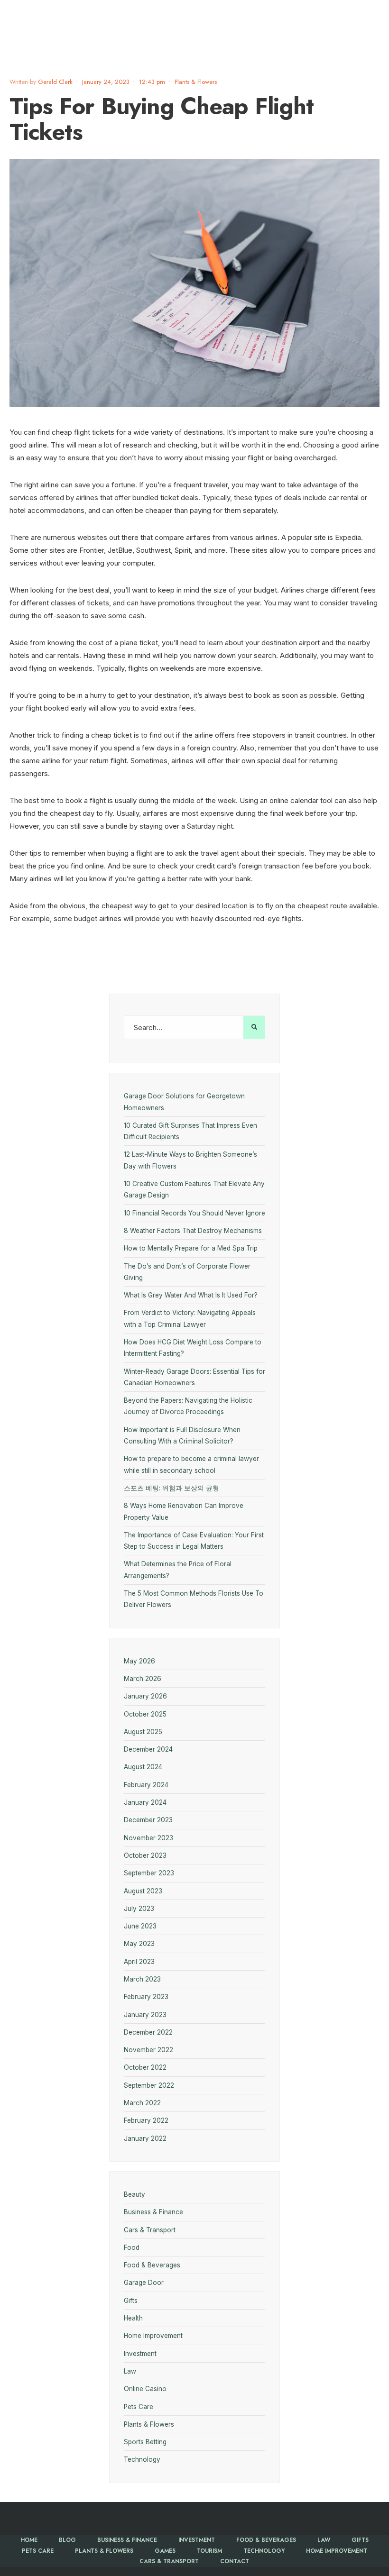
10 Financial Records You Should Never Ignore (194, 1213)
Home (29, 2540)
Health (133, 2318)
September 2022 (149, 2085)
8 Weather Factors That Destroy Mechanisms (193, 1231)
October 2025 (145, 1714)
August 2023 (143, 1891)
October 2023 (145, 1855)
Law (130, 2371)
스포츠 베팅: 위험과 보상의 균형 (171, 1488)
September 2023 (149, 1873)
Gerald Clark (55, 82)
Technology (142, 2459)
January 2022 (145, 2138)
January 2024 (145, 1802)
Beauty (134, 2194)
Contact (235, 2561)
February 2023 (146, 1997)
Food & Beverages (152, 2265)
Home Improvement (153, 2336)
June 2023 (140, 1926)
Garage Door (144, 2283)
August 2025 (143, 1732)
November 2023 (148, 1838)
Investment (140, 2354)
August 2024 (143, 1767)
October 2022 (145, 2067)
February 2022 (146, 2120)
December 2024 (148, 1749)
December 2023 (148, 1820)
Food (132, 2247)
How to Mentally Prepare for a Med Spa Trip (191, 1248)
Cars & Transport (150, 2230)
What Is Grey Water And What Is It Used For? (192, 1295)
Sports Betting (145, 2442)
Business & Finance (153, 2212)
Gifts (131, 2301)
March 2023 (142, 1979)
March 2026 (143, 1679)
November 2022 (148, 2050)
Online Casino (145, 2389)
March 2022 (142, 2103)
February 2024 (146, 1785)
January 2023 (145, 2015)
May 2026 (139, 1661)
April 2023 (139, 1962)
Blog (67, 2540)
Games (165, 2551)
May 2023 (139, 1944)
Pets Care (139, 2407)
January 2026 (145, 1696)
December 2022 (148, 2032)
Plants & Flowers (196, 82)
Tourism (209, 2551)
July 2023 (139, 1909)
